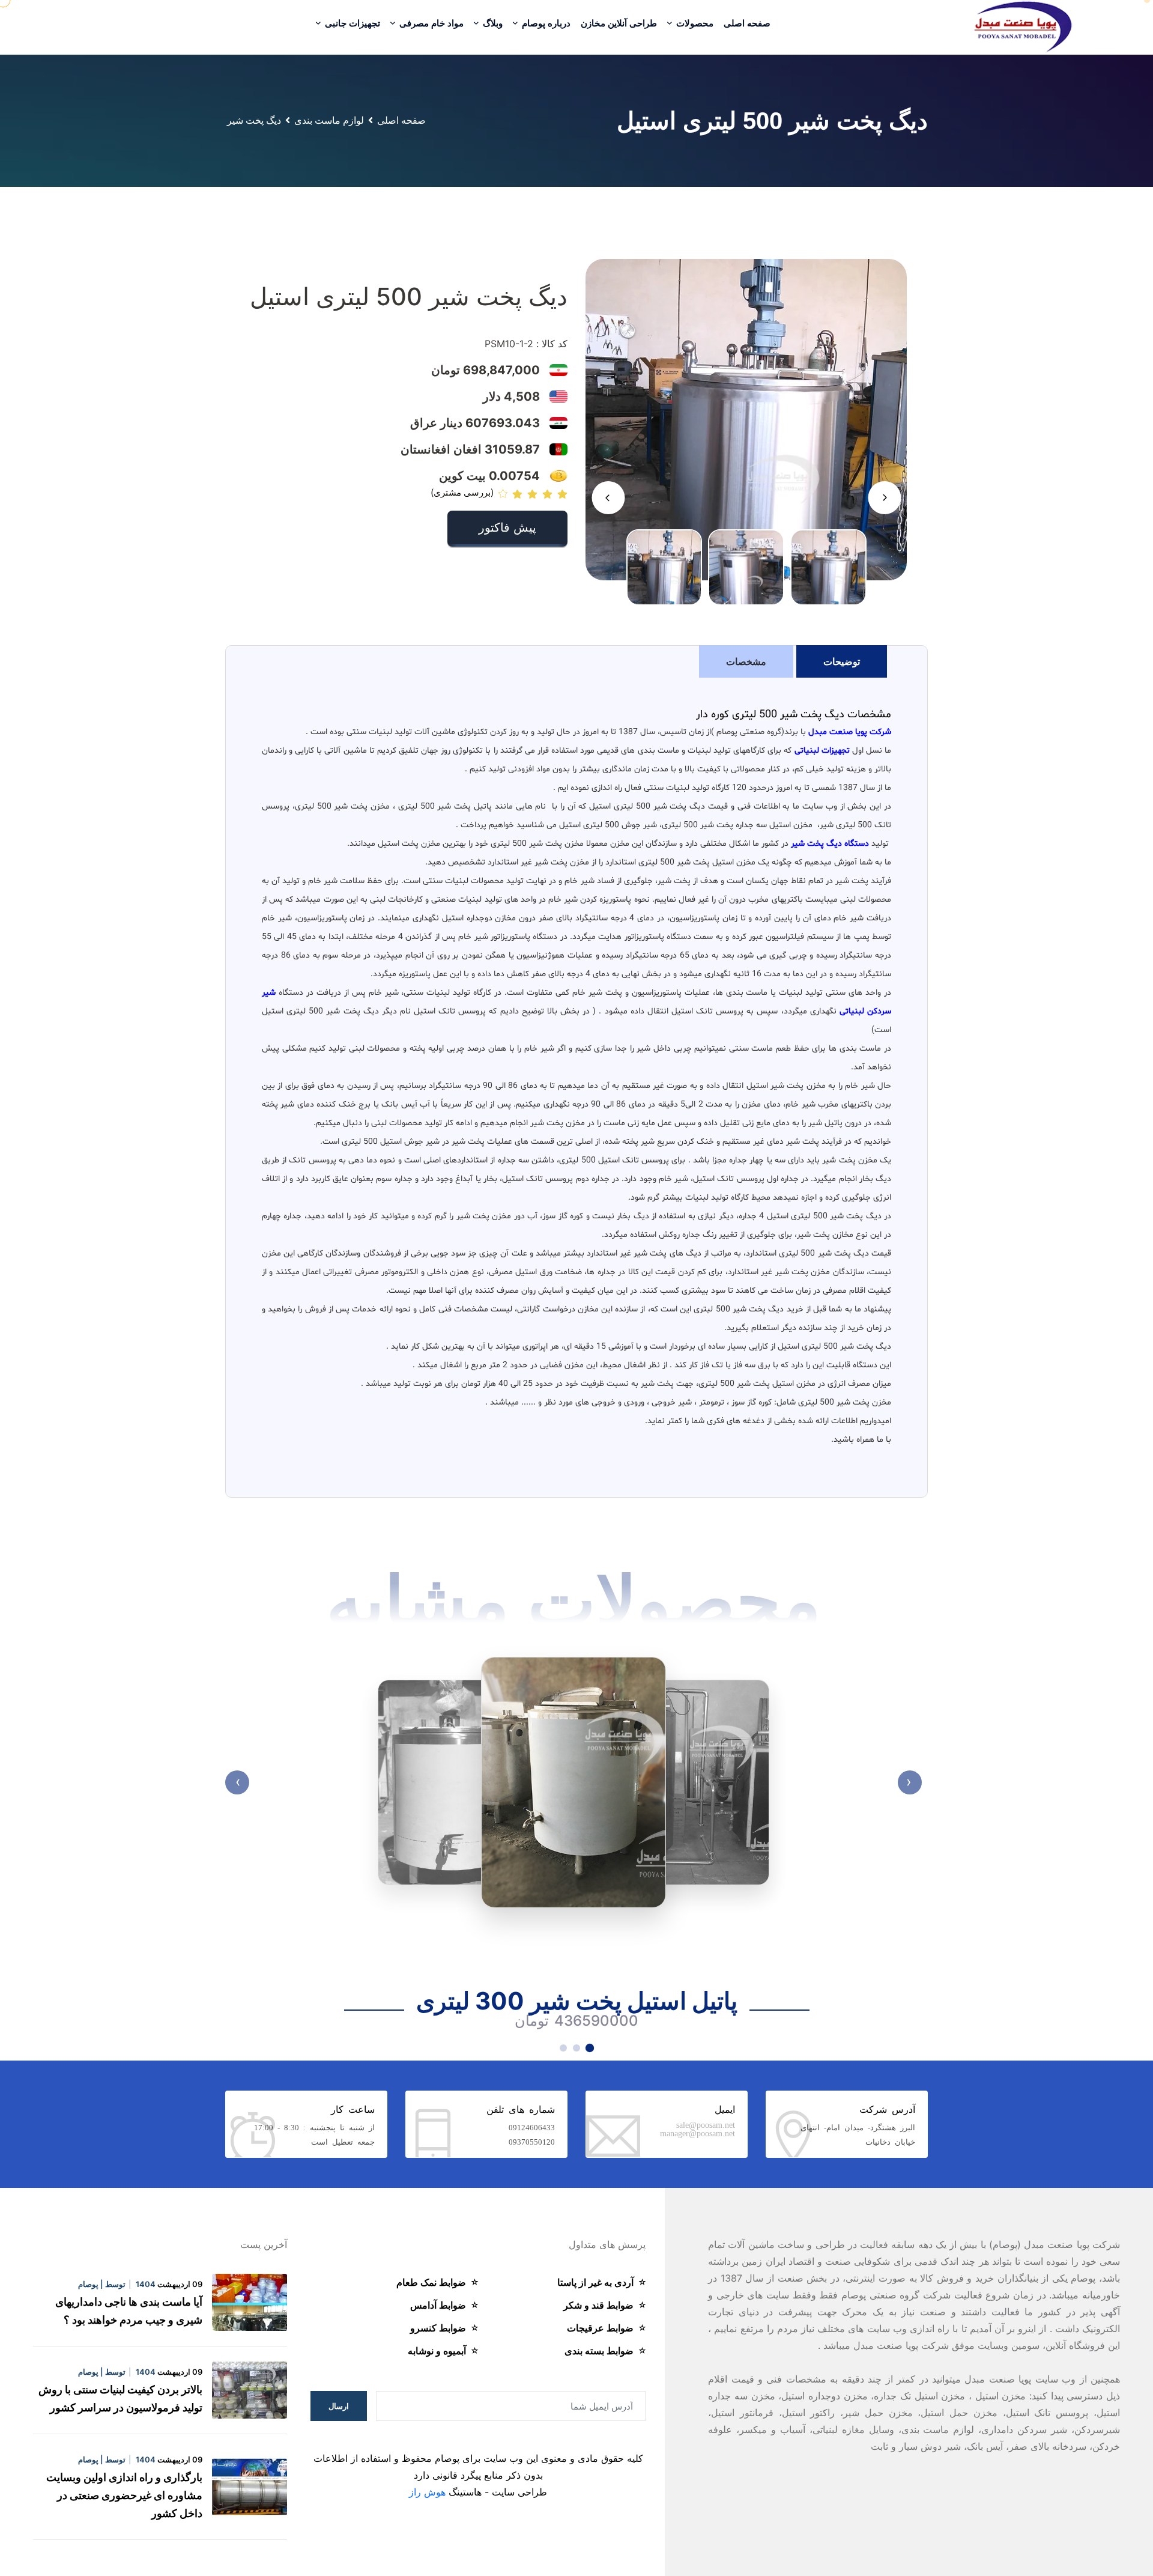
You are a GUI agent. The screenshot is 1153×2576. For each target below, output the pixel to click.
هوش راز (427, 2492)
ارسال (339, 2406)
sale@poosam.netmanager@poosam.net (698, 2128)
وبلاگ (492, 23)
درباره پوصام (545, 23)
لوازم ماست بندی (329, 120)
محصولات (694, 23)
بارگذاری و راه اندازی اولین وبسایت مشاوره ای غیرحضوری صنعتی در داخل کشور (124, 2495)
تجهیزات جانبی (351, 23)
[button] (884, 498)
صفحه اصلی (747, 23)
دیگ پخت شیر (254, 120)
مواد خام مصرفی (430, 23)
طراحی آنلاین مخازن (619, 23)
